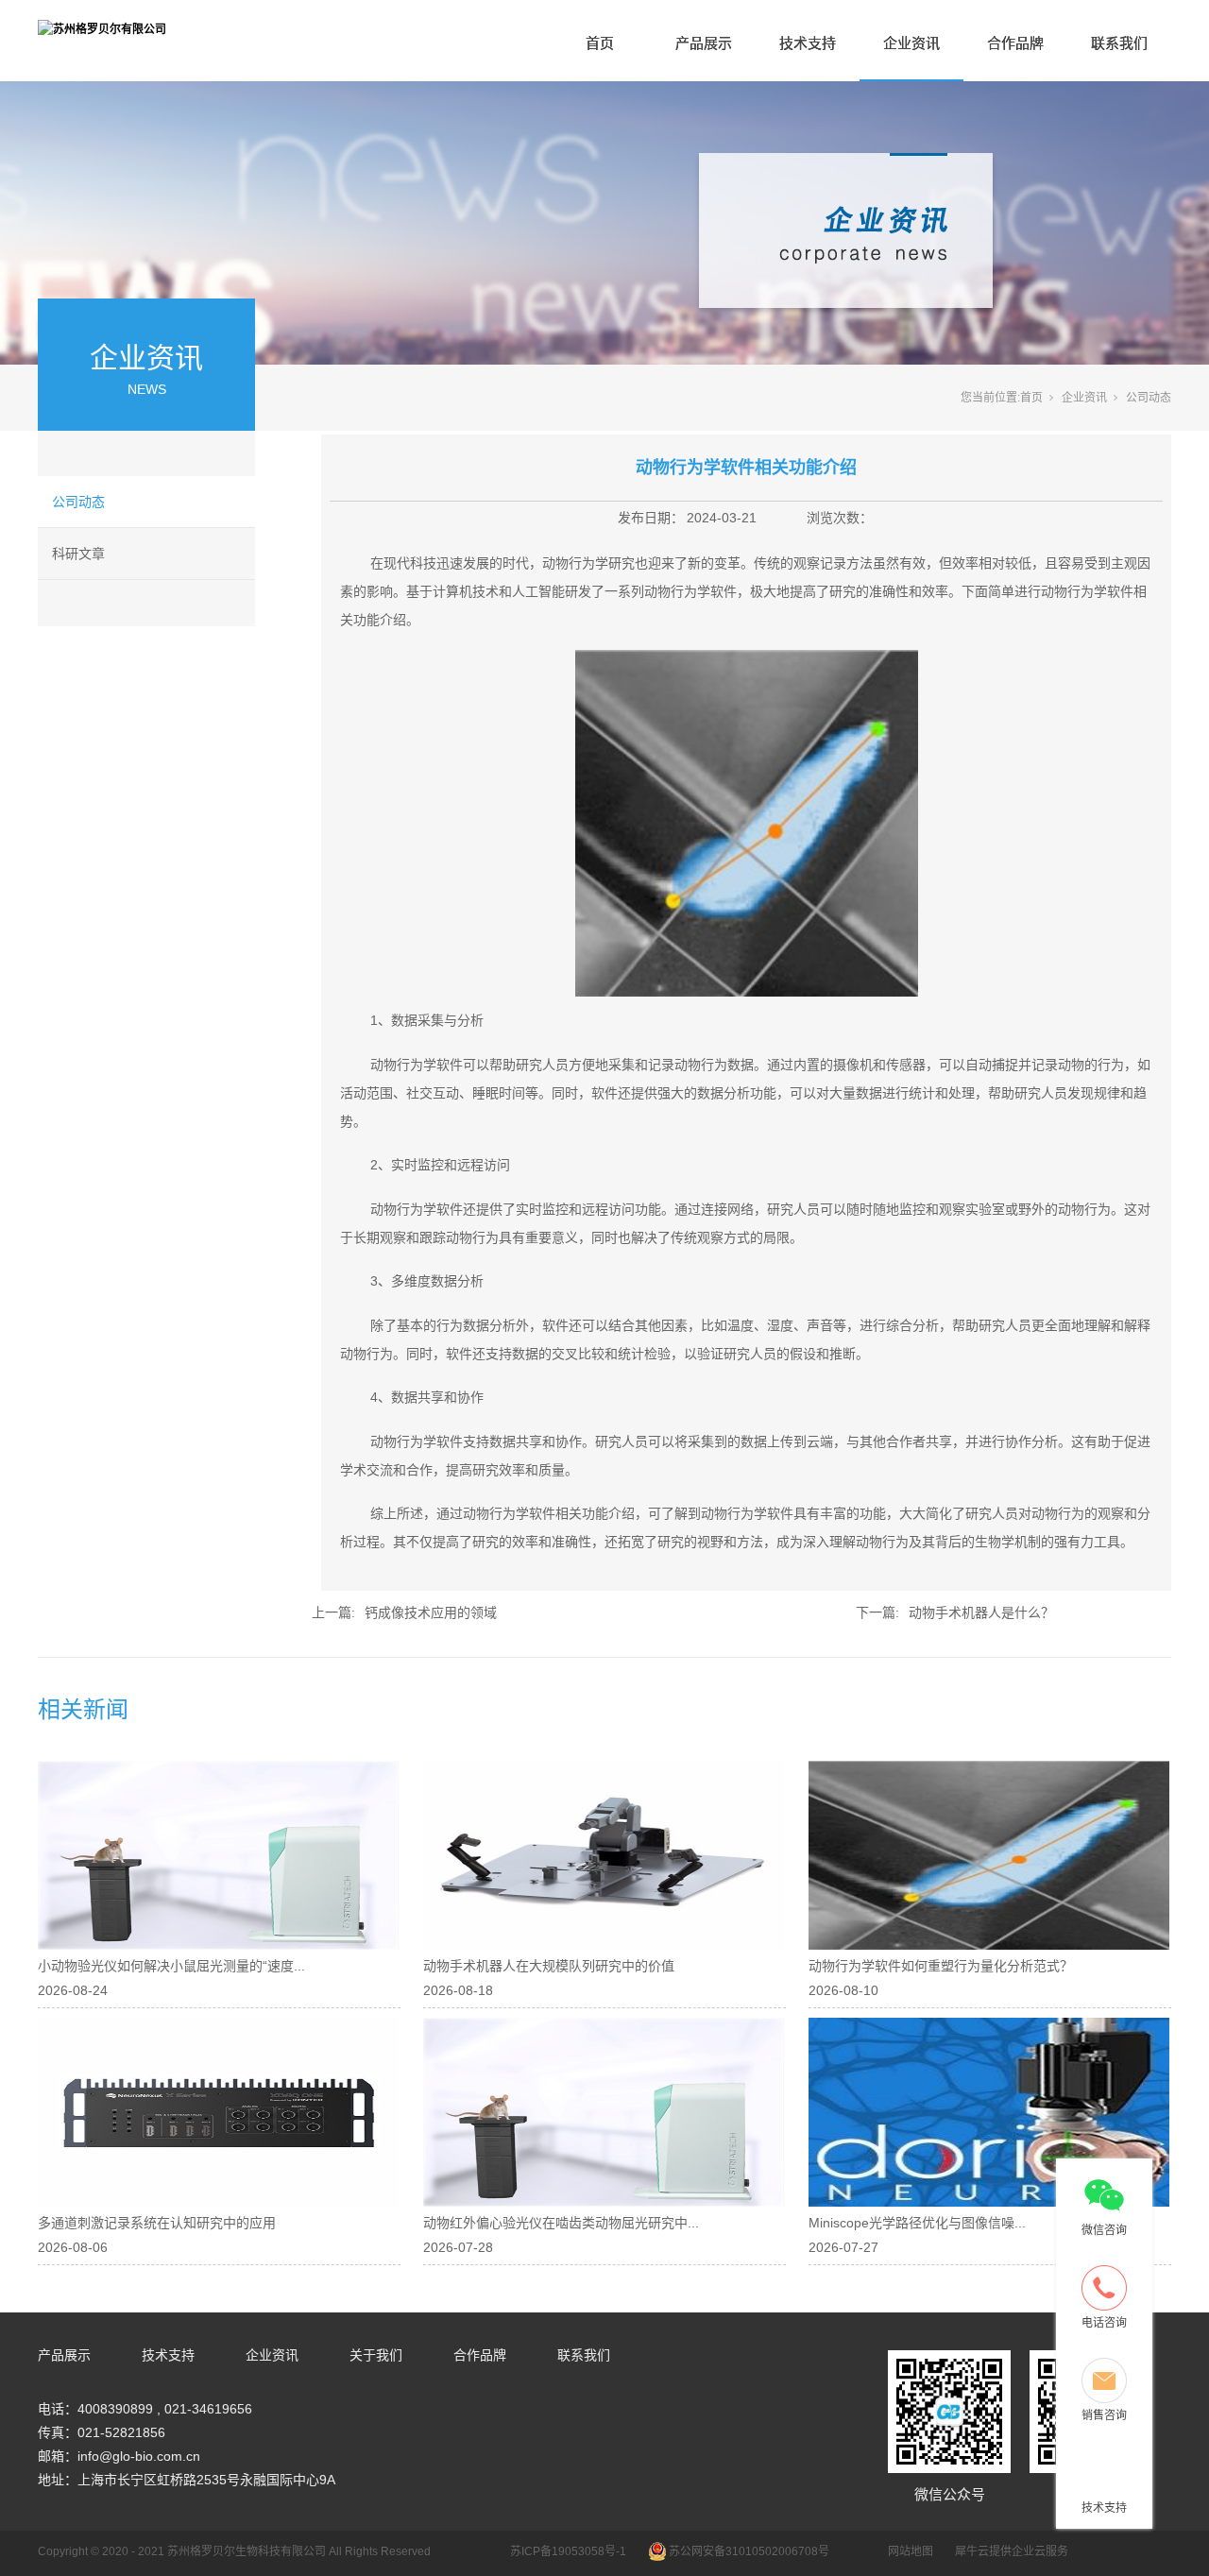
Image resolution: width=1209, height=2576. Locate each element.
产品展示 (704, 43)
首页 (600, 43)
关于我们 (376, 2355)
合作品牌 (1015, 43)
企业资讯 (911, 43)
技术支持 (808, 43)
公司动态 (78, 502)
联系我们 (1119, 43)
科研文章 (78, 554)
